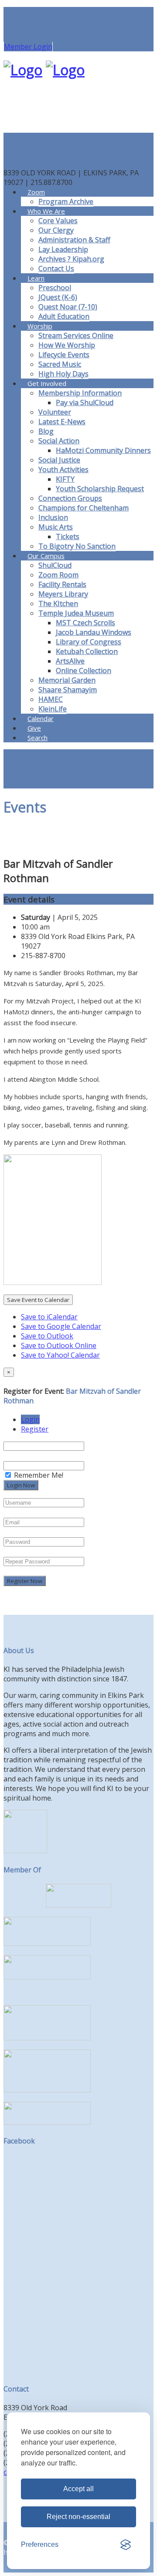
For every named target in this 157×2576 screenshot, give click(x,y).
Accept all (78, 2489)
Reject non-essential (78, 2517)
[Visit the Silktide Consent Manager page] (126, 2545)
